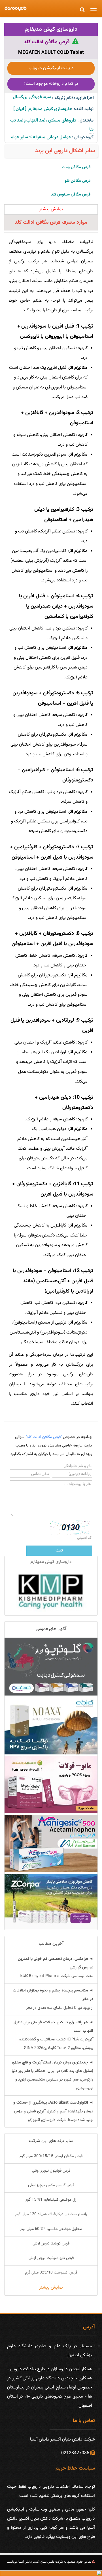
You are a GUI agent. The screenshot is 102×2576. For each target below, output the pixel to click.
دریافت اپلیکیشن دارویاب (51, 68)
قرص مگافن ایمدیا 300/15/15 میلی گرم (51, 2156)
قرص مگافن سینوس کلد (71, 195)
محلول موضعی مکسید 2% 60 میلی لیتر (51, 2229)
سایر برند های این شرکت (51, 2141)
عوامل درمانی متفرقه (52, 137)
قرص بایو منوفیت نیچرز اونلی (51, 2258)
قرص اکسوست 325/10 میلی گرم (51, 2273)
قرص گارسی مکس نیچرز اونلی (51, 2185)
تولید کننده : (82, 109)
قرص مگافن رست (76, 167)
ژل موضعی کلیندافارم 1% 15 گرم (51, 2200)
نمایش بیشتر (51, 2288)
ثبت (59, 1551)
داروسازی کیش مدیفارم (51, 29)
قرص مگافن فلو (78, 181)
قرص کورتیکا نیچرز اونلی (51, 2244)
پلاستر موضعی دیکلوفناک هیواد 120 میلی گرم (51, 2214)
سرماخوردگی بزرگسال (31, 97)
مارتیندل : (85, 121)
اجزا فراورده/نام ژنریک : (73, 98)
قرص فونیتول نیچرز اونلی (51, 2171)
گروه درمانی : (83, 137)
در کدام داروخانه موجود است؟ (51, 84)
